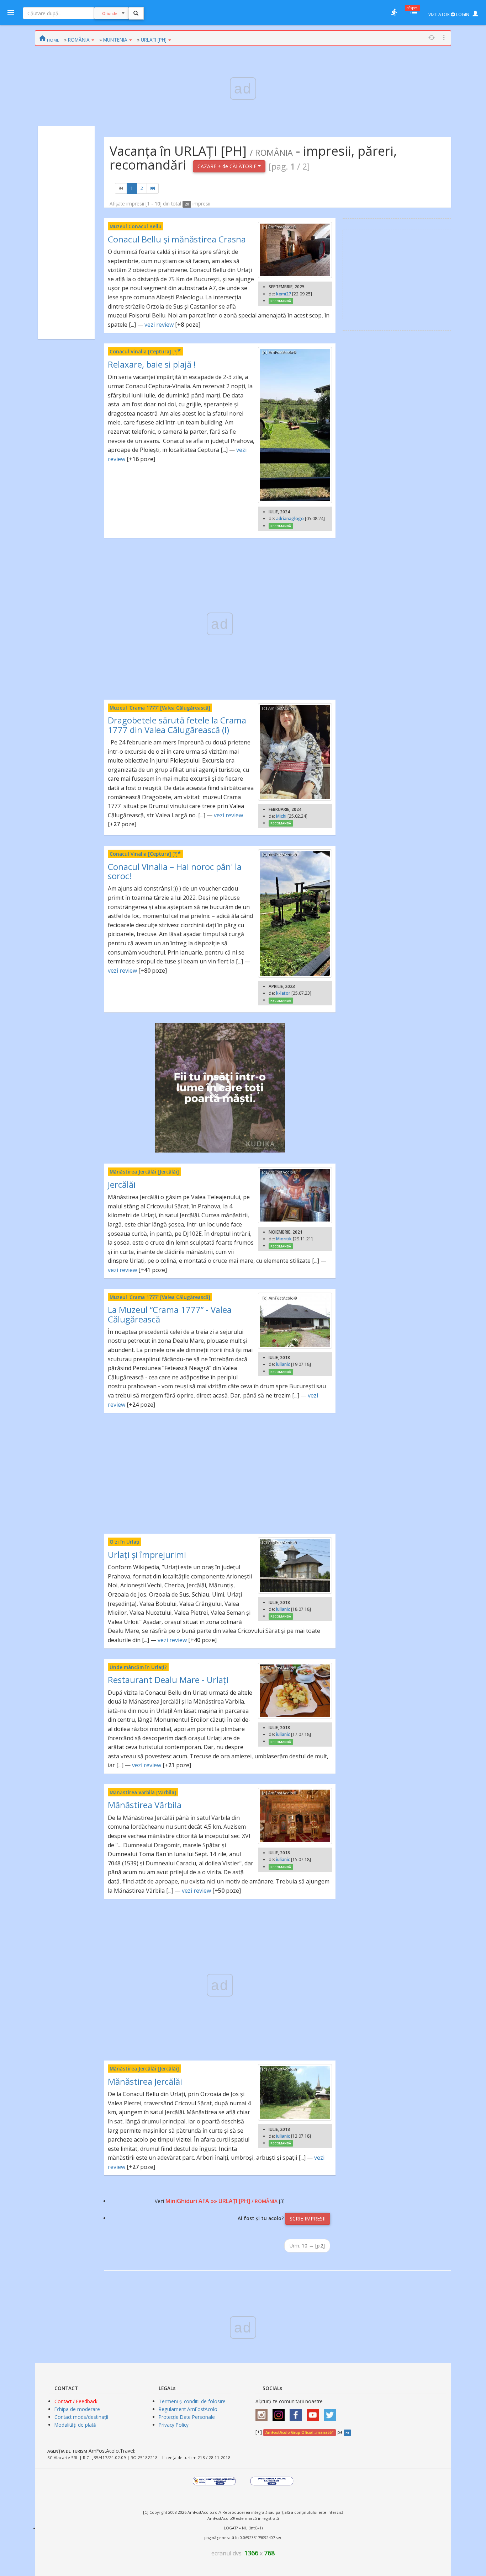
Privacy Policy (174, 2425)
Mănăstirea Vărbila (145, 1805)
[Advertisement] (66, 233)
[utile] (394, 12)
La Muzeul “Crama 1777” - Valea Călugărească (170, 1314)
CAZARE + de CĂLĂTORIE (228, 166)
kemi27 (284, 294)
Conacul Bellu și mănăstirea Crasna (177, 239)
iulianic (283, 1364)
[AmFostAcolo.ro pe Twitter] (332, 2413)
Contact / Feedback (76, 2401)
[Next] (153, 188)
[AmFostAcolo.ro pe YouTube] (315, 2413)
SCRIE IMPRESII (308, 2219)
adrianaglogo (290, 519)
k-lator (283, 993)
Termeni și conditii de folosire (192, 2401)
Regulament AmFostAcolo (188, 2409)
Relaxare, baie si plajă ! (152, 364)
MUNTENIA (115, 40)
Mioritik (284, 1239)
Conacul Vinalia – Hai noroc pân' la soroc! (175, 871)
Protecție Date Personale (187, 2417)
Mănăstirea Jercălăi (145, 2081)
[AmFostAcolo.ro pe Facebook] (297, 2413)
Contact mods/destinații (81, 2417)
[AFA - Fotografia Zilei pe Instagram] (280, 2413)
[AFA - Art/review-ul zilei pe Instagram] (263, 2413)
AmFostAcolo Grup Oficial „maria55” (299, 2432)
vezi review (159, 325)
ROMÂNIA (79, 40)
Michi (281, 816)
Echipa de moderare (77, 2409)
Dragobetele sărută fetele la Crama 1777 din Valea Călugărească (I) (177, 725)
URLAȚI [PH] (154, 40)
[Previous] (121, 188)
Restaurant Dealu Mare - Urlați (168, 1680)
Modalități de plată (75, 2425)
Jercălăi (122, 1184)
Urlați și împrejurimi (147, 1554)
